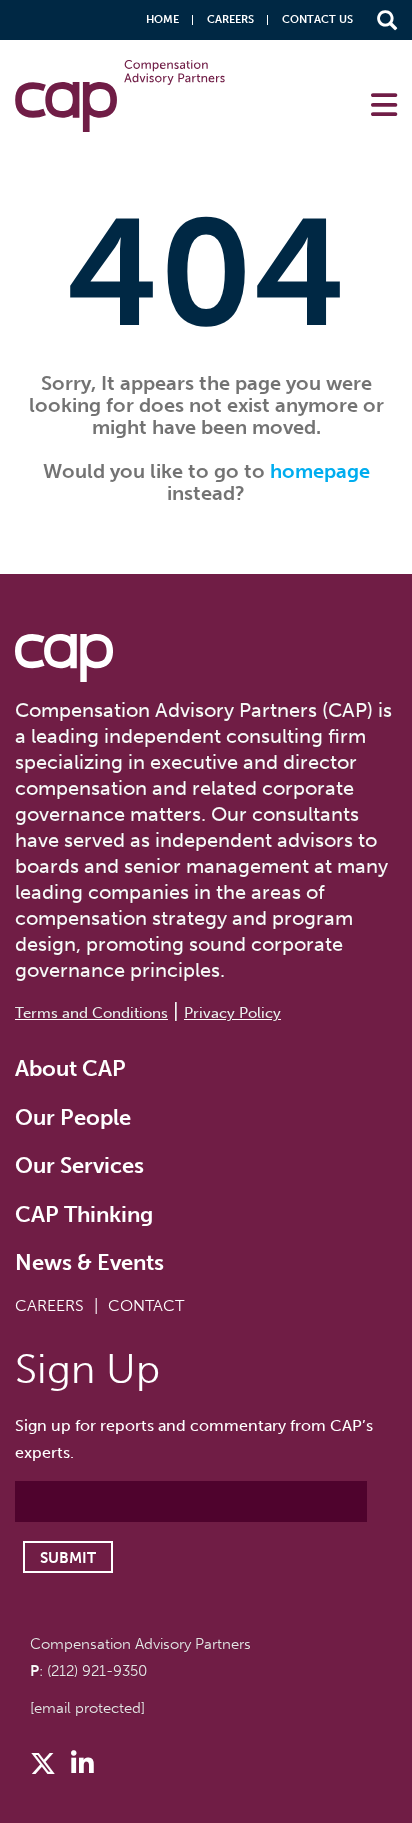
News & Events (89, 1262)
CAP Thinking (84, 1214)
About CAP (70, 1068)
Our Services (79, 1165)
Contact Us (317, 19)
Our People (73, 1117)
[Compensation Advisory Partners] (64, 658)
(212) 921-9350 (97, 1671)
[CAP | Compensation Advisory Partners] (120, 96)
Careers (230, 19)
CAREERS (49, 1305)
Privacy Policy (232, 1013)
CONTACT (146, 1305)
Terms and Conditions (91, 1013)
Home (162, 19)
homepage (320, 471)
